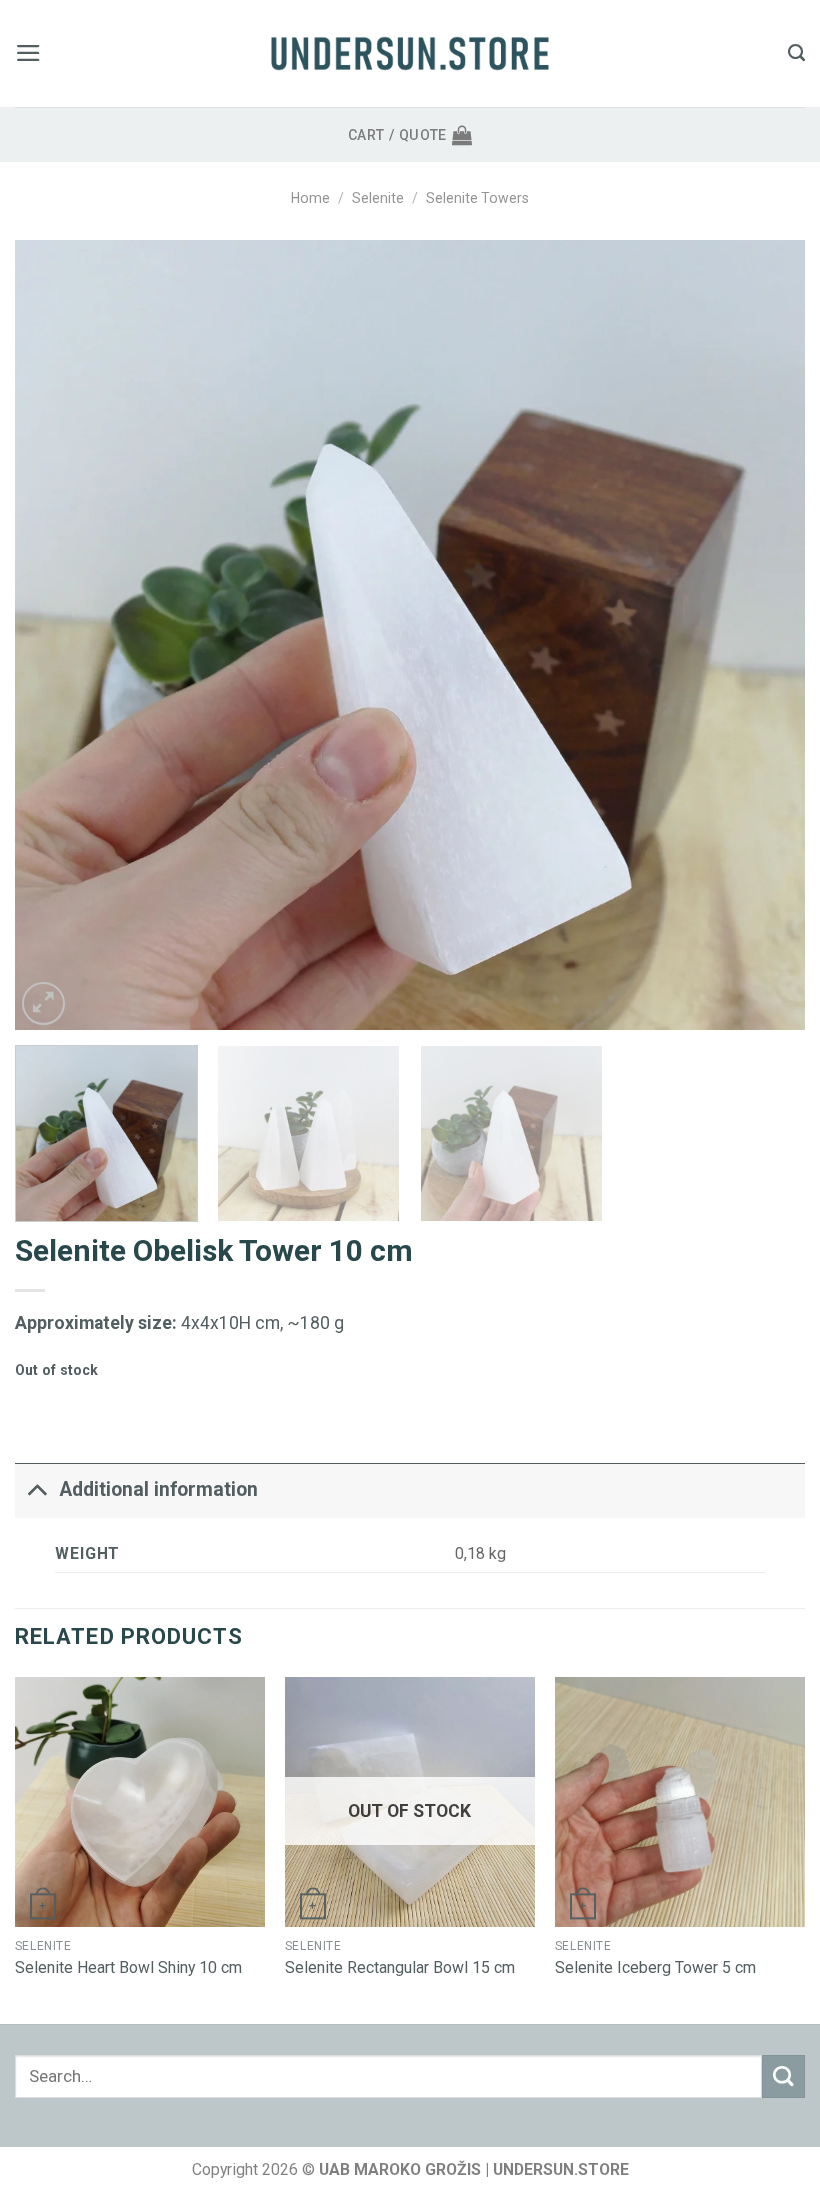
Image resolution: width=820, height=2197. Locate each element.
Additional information (159, 1489)
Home (310, 198)
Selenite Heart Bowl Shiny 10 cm (128, 1967)
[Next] (764, 635)
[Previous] (56, 635)
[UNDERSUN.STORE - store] (410, 53)
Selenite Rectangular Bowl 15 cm (400, 1967)
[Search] (796, 53)
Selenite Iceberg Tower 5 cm (655, 1967)
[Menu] (28, 53)
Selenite (378, 198)
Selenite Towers (477, 198)
